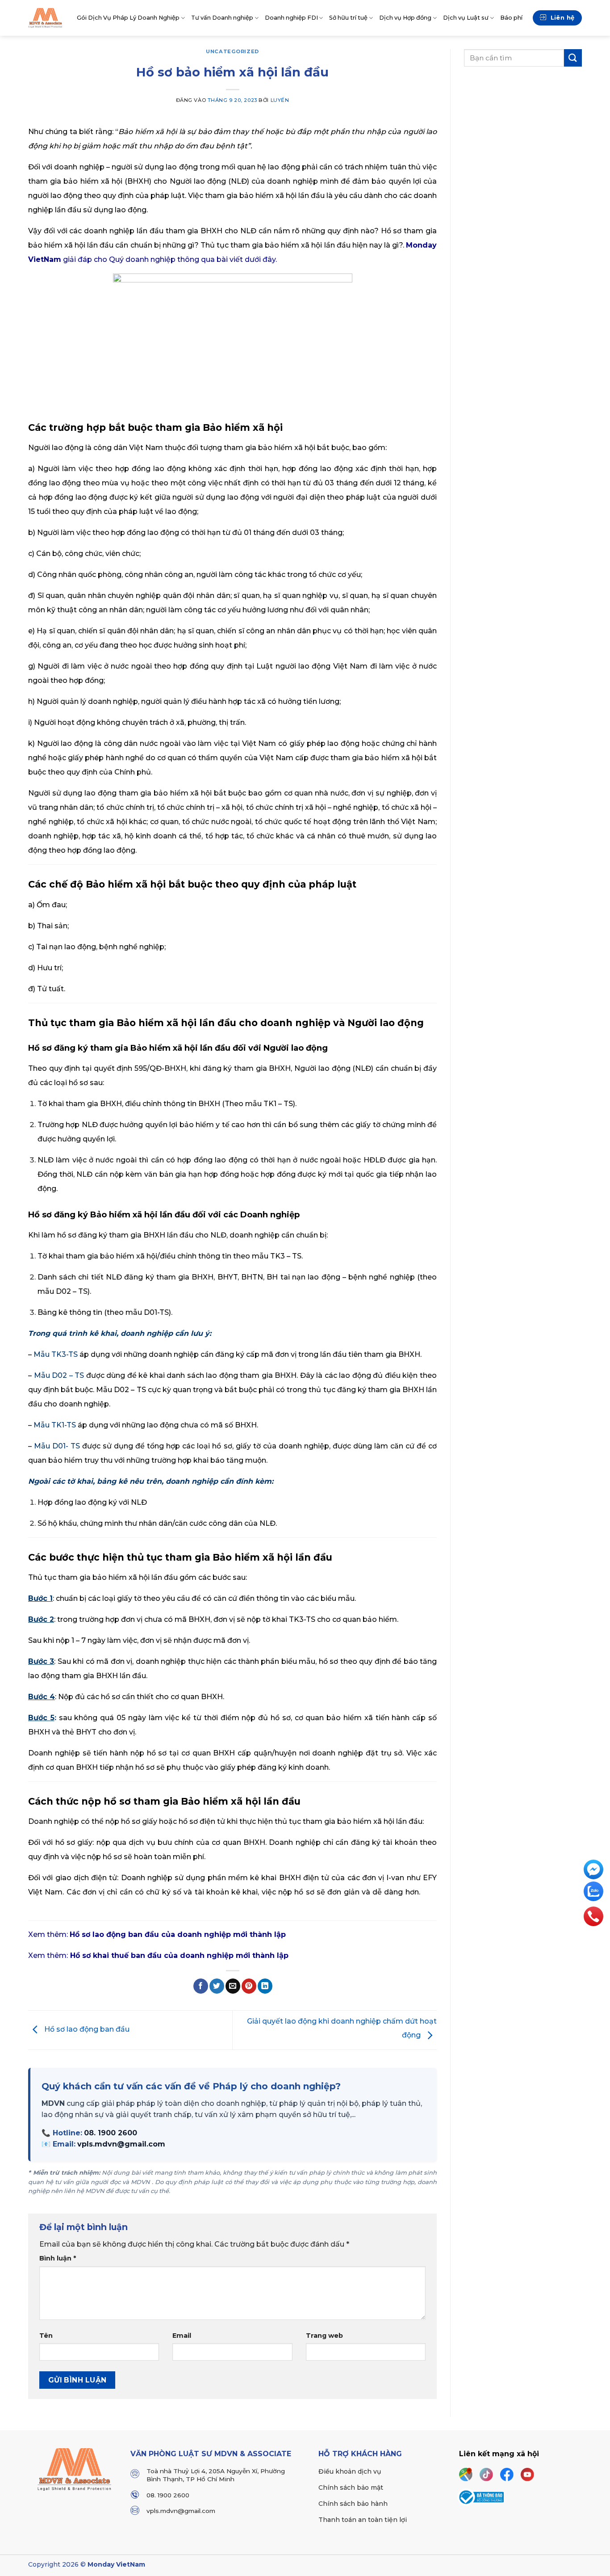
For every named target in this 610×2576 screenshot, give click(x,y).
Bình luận (58, 2258)
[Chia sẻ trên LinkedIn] (265, 1986)
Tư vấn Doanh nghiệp (222, 18)
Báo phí (511, 18)
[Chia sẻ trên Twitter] (217, 1986)
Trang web (324, 2336)
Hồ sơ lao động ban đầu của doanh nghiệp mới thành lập (178, 1934)
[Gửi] (573, 58)
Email (182, 2336)
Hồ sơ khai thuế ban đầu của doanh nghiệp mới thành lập (179, 1955)
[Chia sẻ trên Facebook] (201, 1986)
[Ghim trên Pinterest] (249, 1986)
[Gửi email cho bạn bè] (233, 1986)
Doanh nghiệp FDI (291, 18)
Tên (46, 2336)
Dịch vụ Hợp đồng (405, 18)
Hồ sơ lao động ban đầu (86, 2030)
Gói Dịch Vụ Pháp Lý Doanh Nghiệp (128, 18)
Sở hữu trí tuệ (348, 18)
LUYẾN (280, 100)
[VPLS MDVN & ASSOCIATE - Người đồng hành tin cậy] (46, 18)
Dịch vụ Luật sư (466, 18)
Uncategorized (232, 51)
